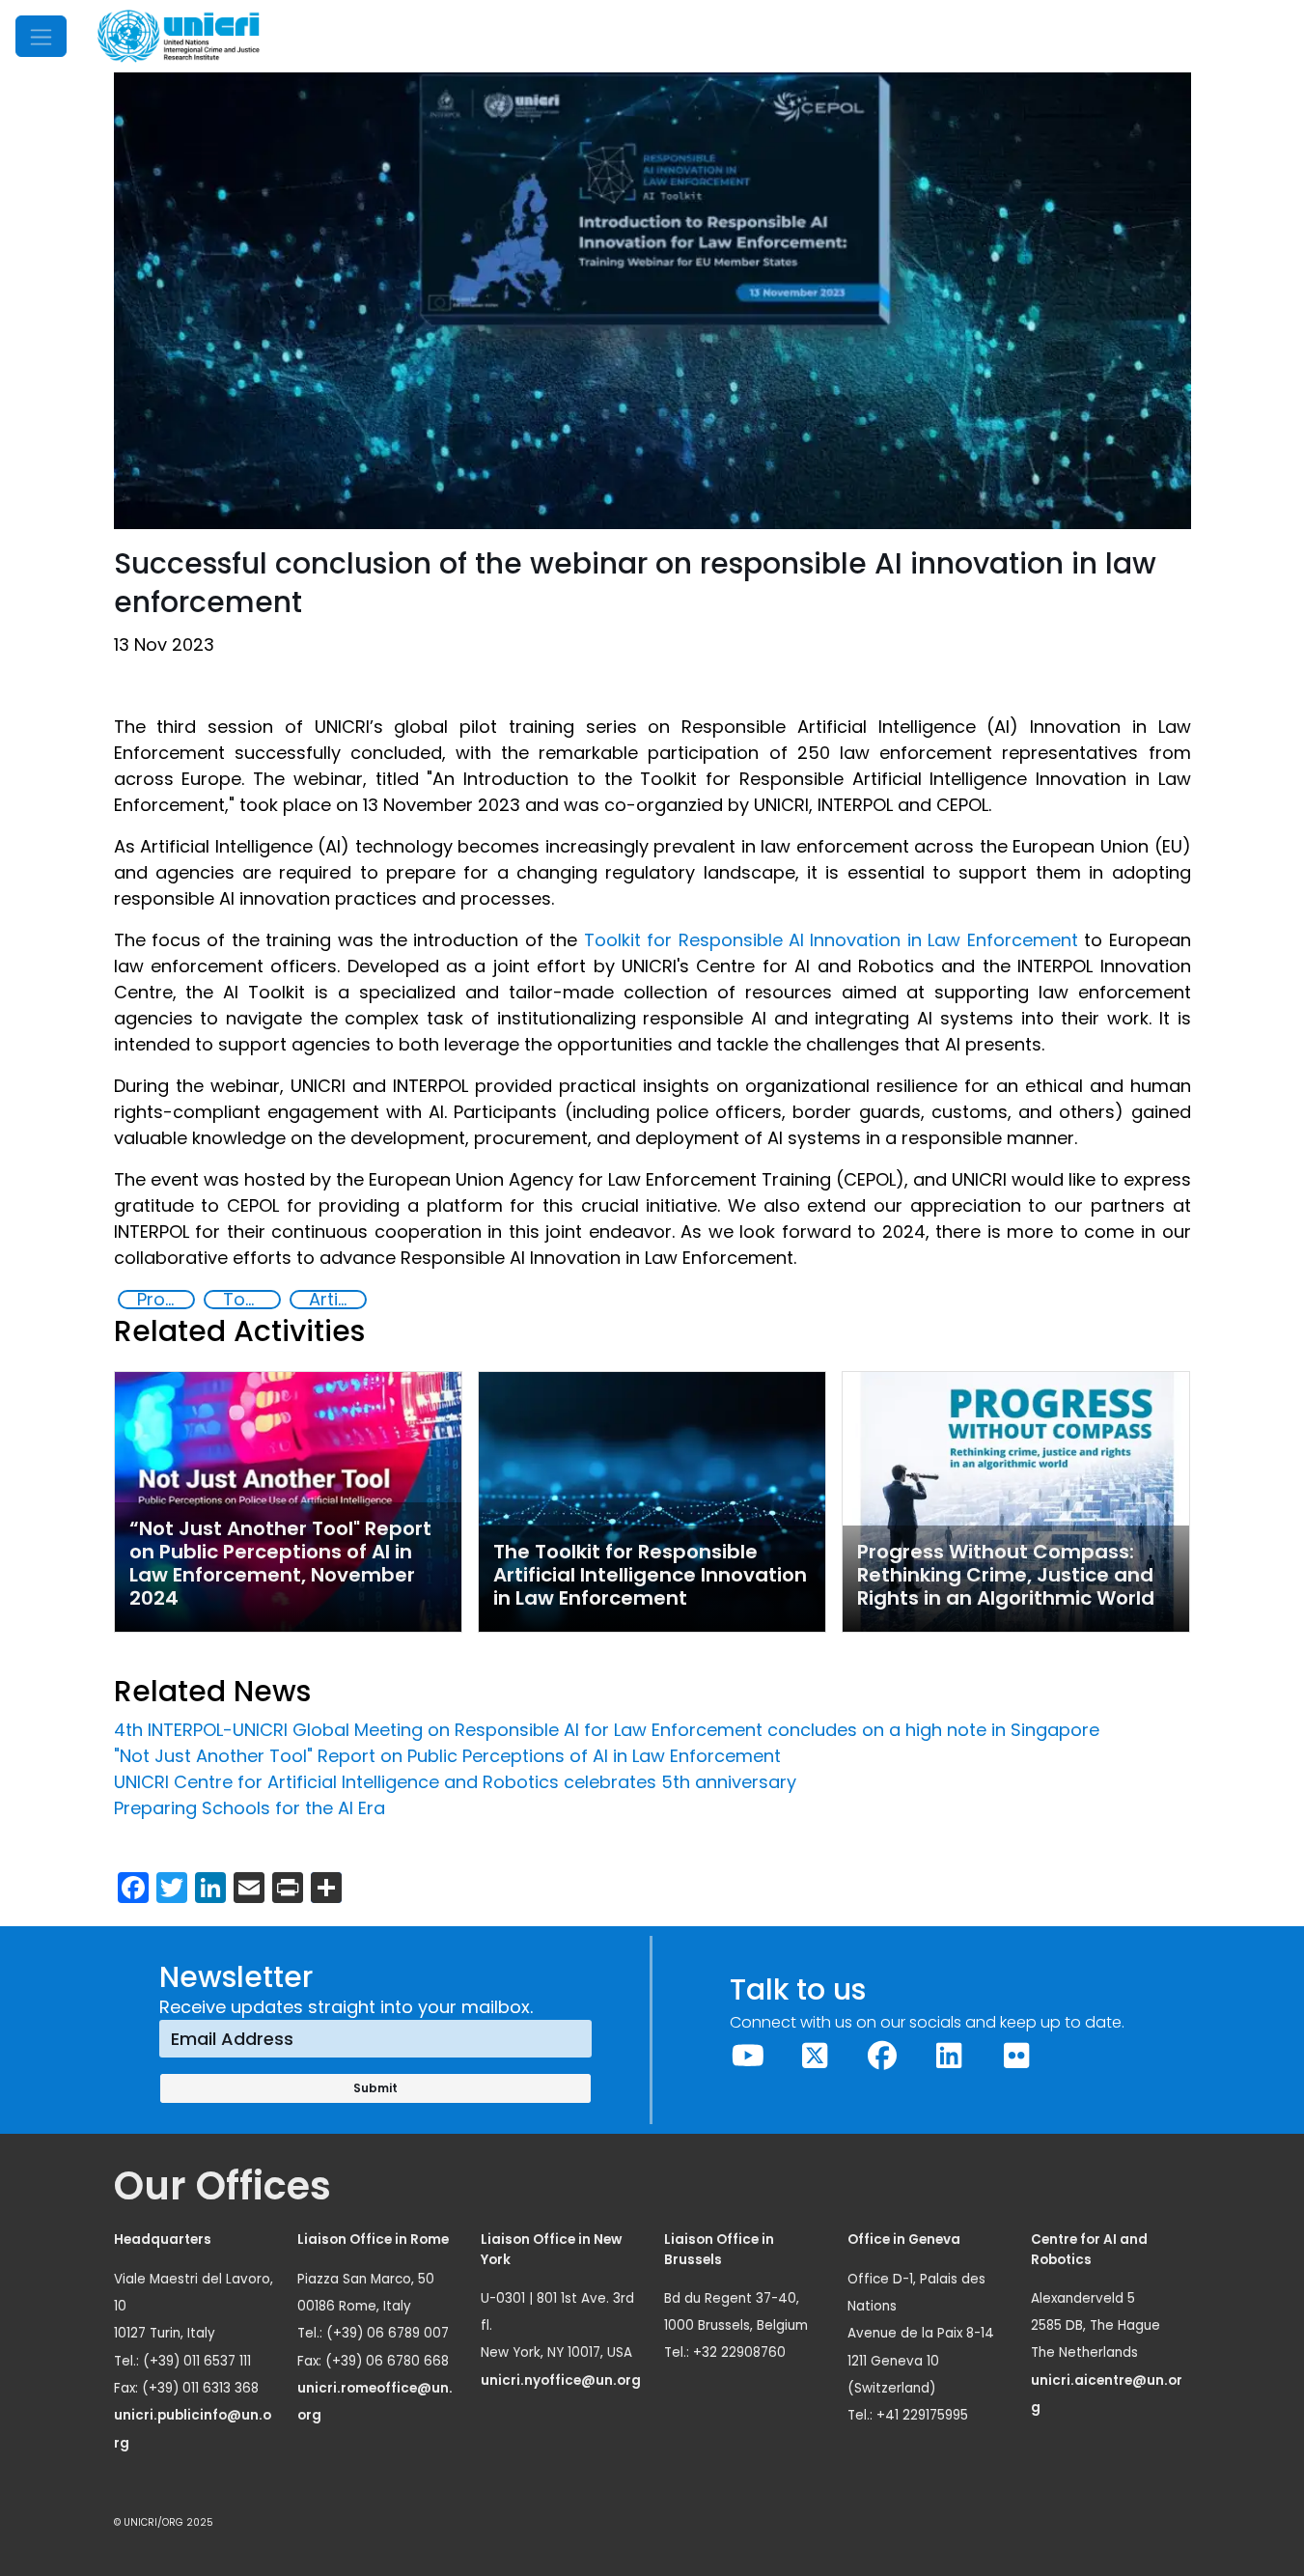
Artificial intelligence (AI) (337, 1300)
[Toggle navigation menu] (41, 36)
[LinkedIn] (950, 2056)
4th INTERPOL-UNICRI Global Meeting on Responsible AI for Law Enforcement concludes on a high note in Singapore (607, 1730)
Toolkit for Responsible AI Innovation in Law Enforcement (831, 940)
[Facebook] (882, 2056)
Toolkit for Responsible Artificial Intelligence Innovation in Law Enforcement (251, 1300)
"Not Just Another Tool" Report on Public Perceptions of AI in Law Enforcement (447, 1756)
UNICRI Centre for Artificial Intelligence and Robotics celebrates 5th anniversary (458, 1782)
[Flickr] (1016, 2056)
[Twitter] (816, 2056)
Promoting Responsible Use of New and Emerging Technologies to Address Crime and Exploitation (165, 1300)
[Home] (179, 36)
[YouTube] (748, 2056)
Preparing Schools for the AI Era (250, 1808)
